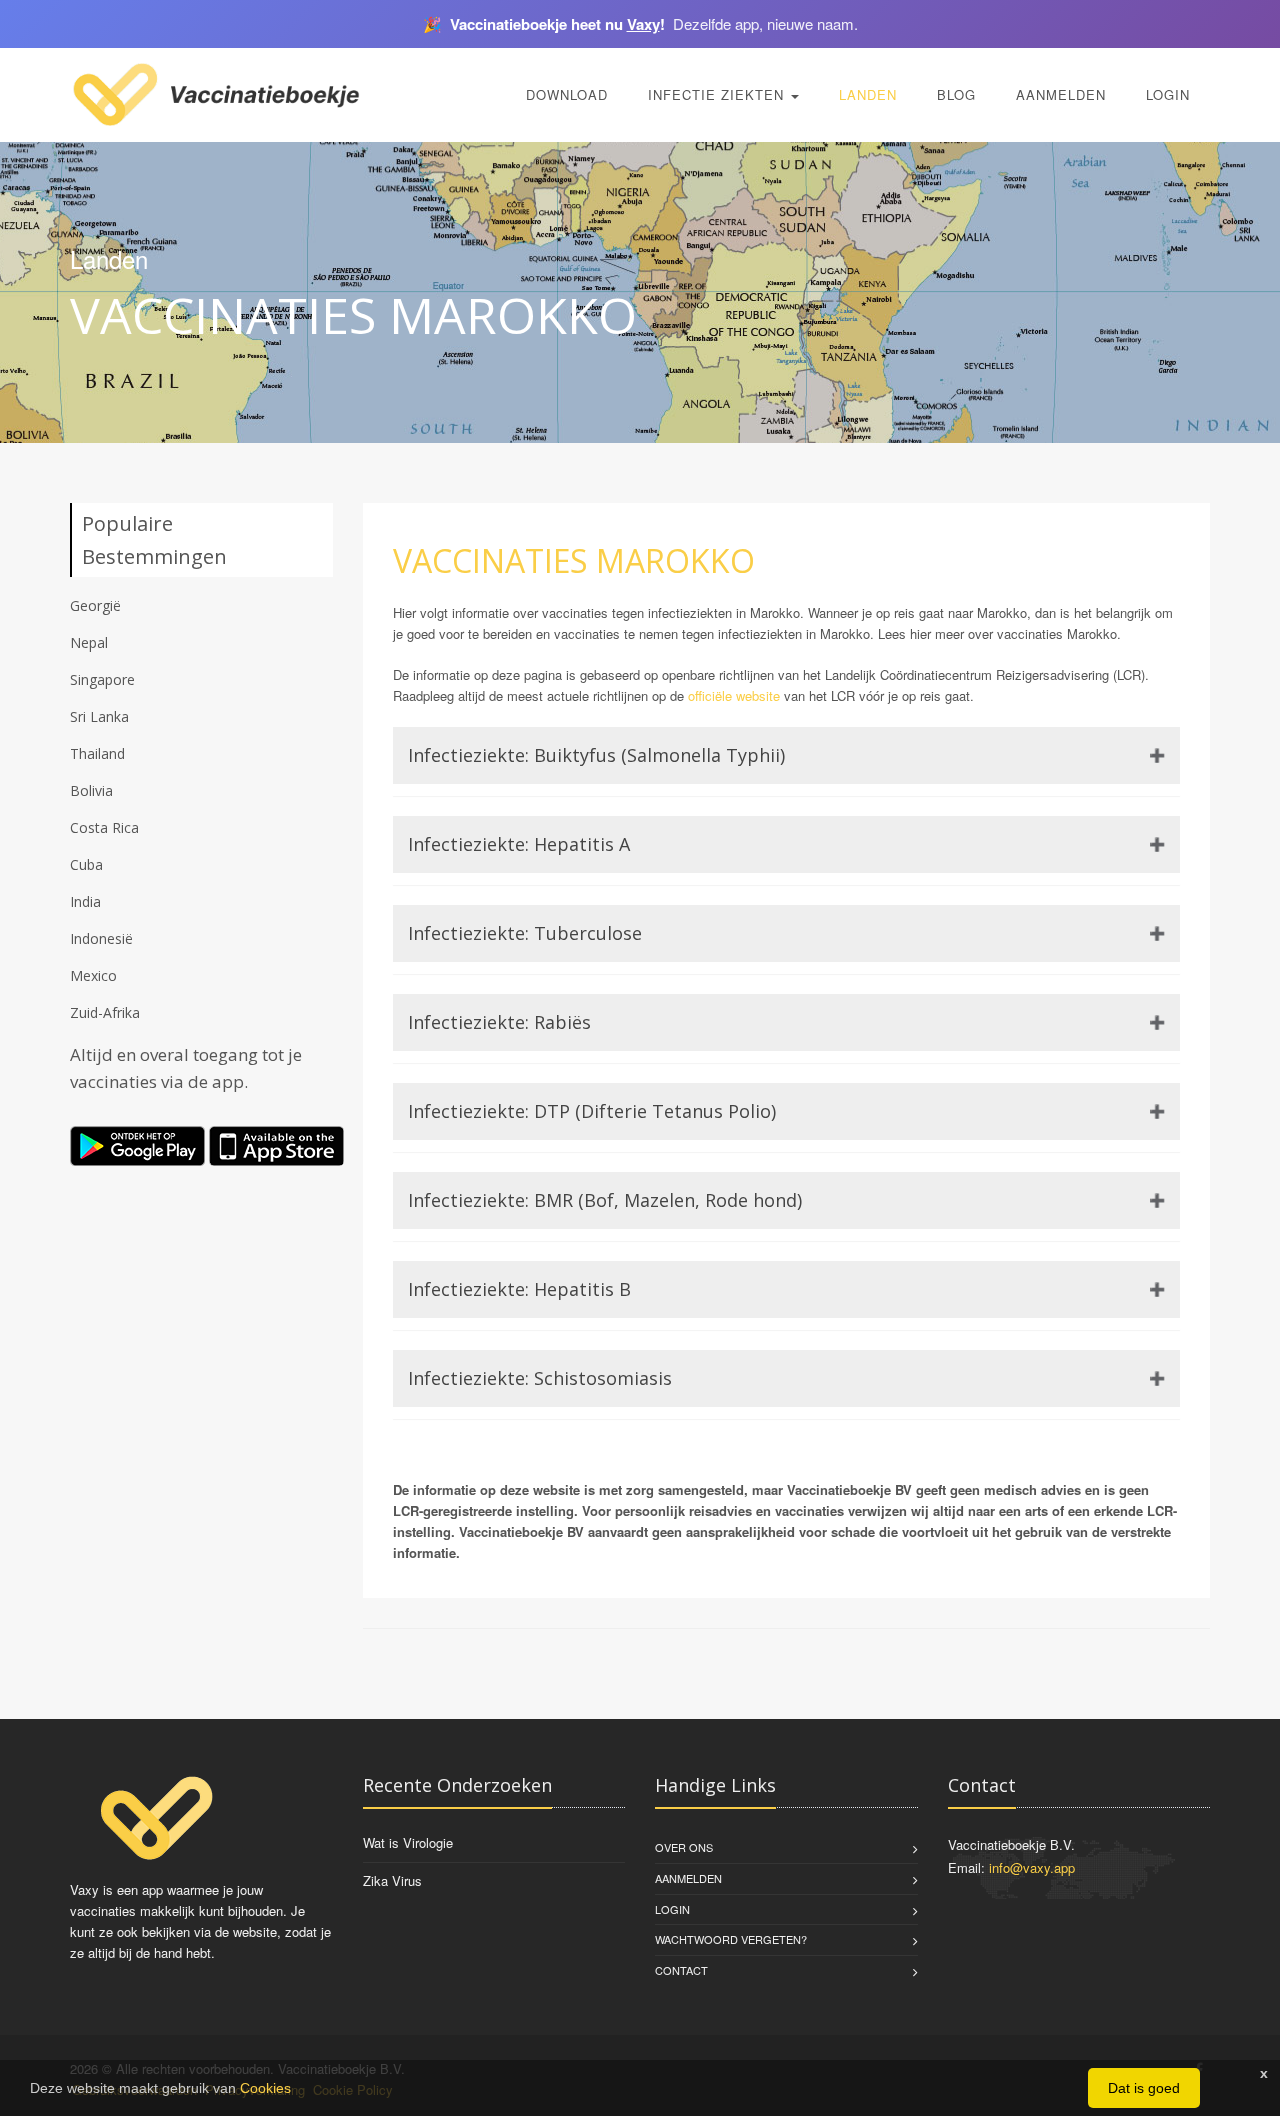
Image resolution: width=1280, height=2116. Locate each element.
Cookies (265, 2088)
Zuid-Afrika (105, 1012)
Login (1168, 94)
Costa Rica (104, 827)
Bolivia (91, 790)
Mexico (93, 975)
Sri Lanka (99, 716)
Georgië (95, 605)
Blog (956, 94)
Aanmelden (1061, 94)
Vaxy (643, 24)
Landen (868, 94)
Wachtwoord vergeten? (731, 1939)
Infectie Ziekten (718, 94)
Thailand (97, 753)
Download (567, 94)
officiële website (734, 695)
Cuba (86, 864)
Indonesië (101, 938)
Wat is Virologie (408, 1842)
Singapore (102, 679)
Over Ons (684, 1847)
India (85, 901)
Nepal (89, 642)
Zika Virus (392, 1880)
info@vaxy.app (1032, 1867)
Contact (681, 1970)
